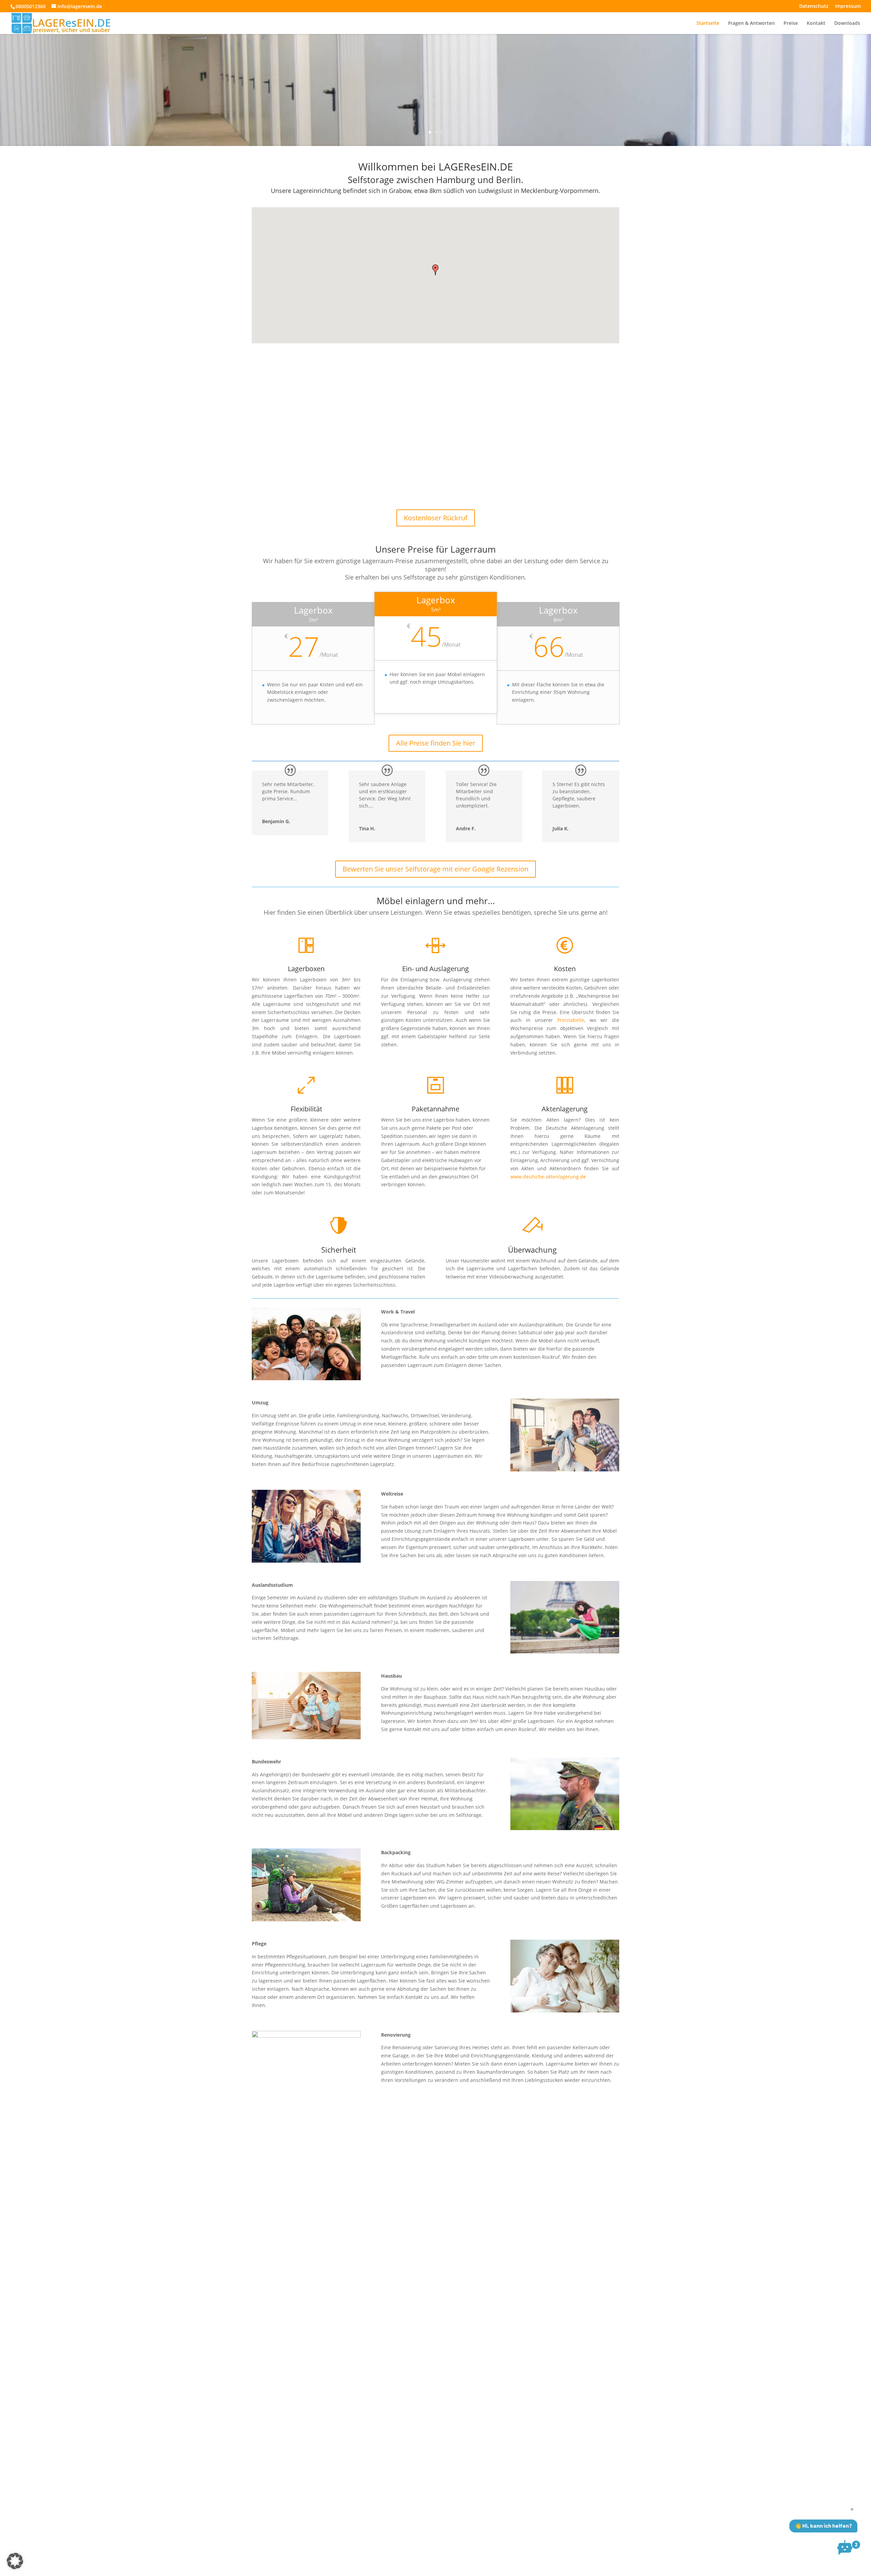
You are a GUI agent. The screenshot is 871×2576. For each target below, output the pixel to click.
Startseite (708, 23)
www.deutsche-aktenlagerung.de (548, 1177)
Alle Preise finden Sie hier (436, 743)
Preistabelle (571, 1020)
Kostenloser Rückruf (436, 518)
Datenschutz (814, 6)
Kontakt (816, 23)
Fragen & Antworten (751, 23)
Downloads (847, 23)
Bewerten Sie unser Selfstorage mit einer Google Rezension (435, 869)
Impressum (848, 6)
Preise (791, 23)
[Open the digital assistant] (845, 2548)
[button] (435, 270)
